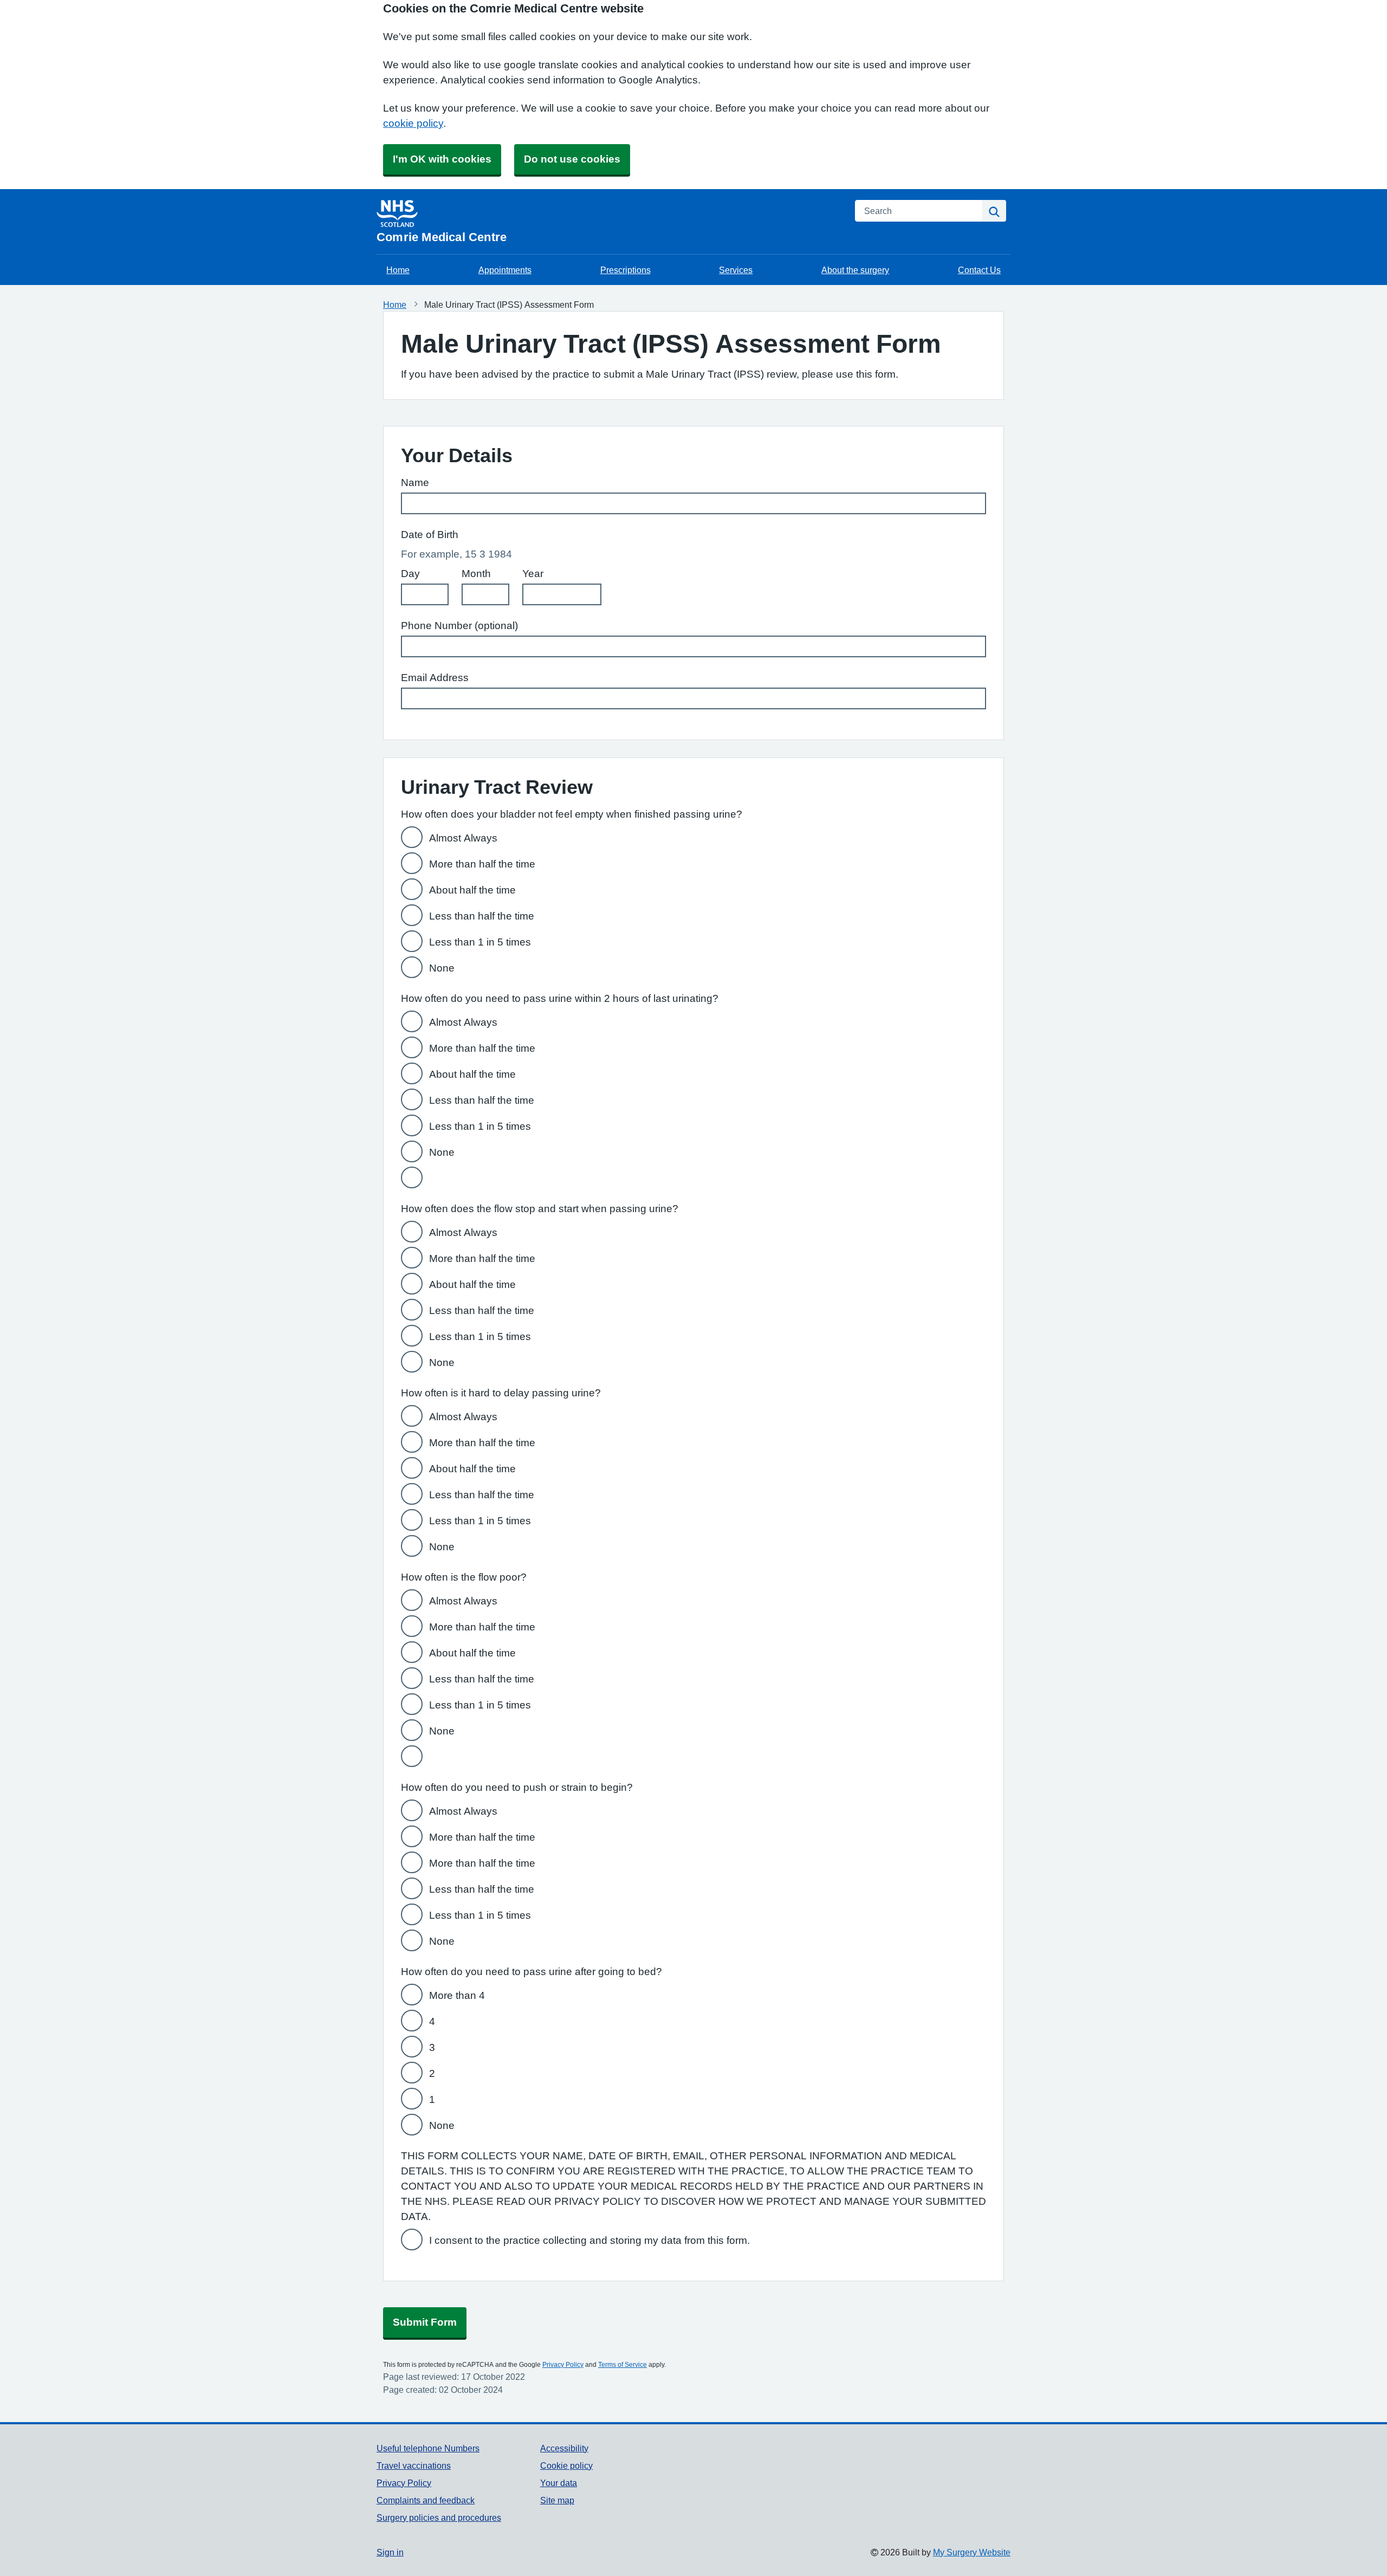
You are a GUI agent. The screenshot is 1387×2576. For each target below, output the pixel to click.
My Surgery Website (972, 2552)
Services (736, 270)
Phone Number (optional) (459, 626)
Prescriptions (626, 270)
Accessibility (564, 2448)
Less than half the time (482, 916)
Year (533, 574)
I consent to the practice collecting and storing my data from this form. (589, 2240)
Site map (557, 2500)
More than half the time (482, 864)
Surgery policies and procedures (439, 2517)
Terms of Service (623, 2365)
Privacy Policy (563, 2365)
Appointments (505, 270)
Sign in (390, 2552)
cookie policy (413, 123)
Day (410, 574)
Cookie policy (566, 2465)
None (442, 968)
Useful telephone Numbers (428, 2448)
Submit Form (425, 2322)
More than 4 (457, 1995)
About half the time (472, 890)
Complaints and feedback (426, 2500)
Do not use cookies (572, 159)
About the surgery (855, 270)
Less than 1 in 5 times (480, 942)
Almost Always (463, 838)
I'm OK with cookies (442, 159)
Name (415, 483)
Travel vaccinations (414, 2465)
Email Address (435, 678)
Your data (559, 2483)
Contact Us (979, 270)
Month (476, 574)
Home (398, 270)
